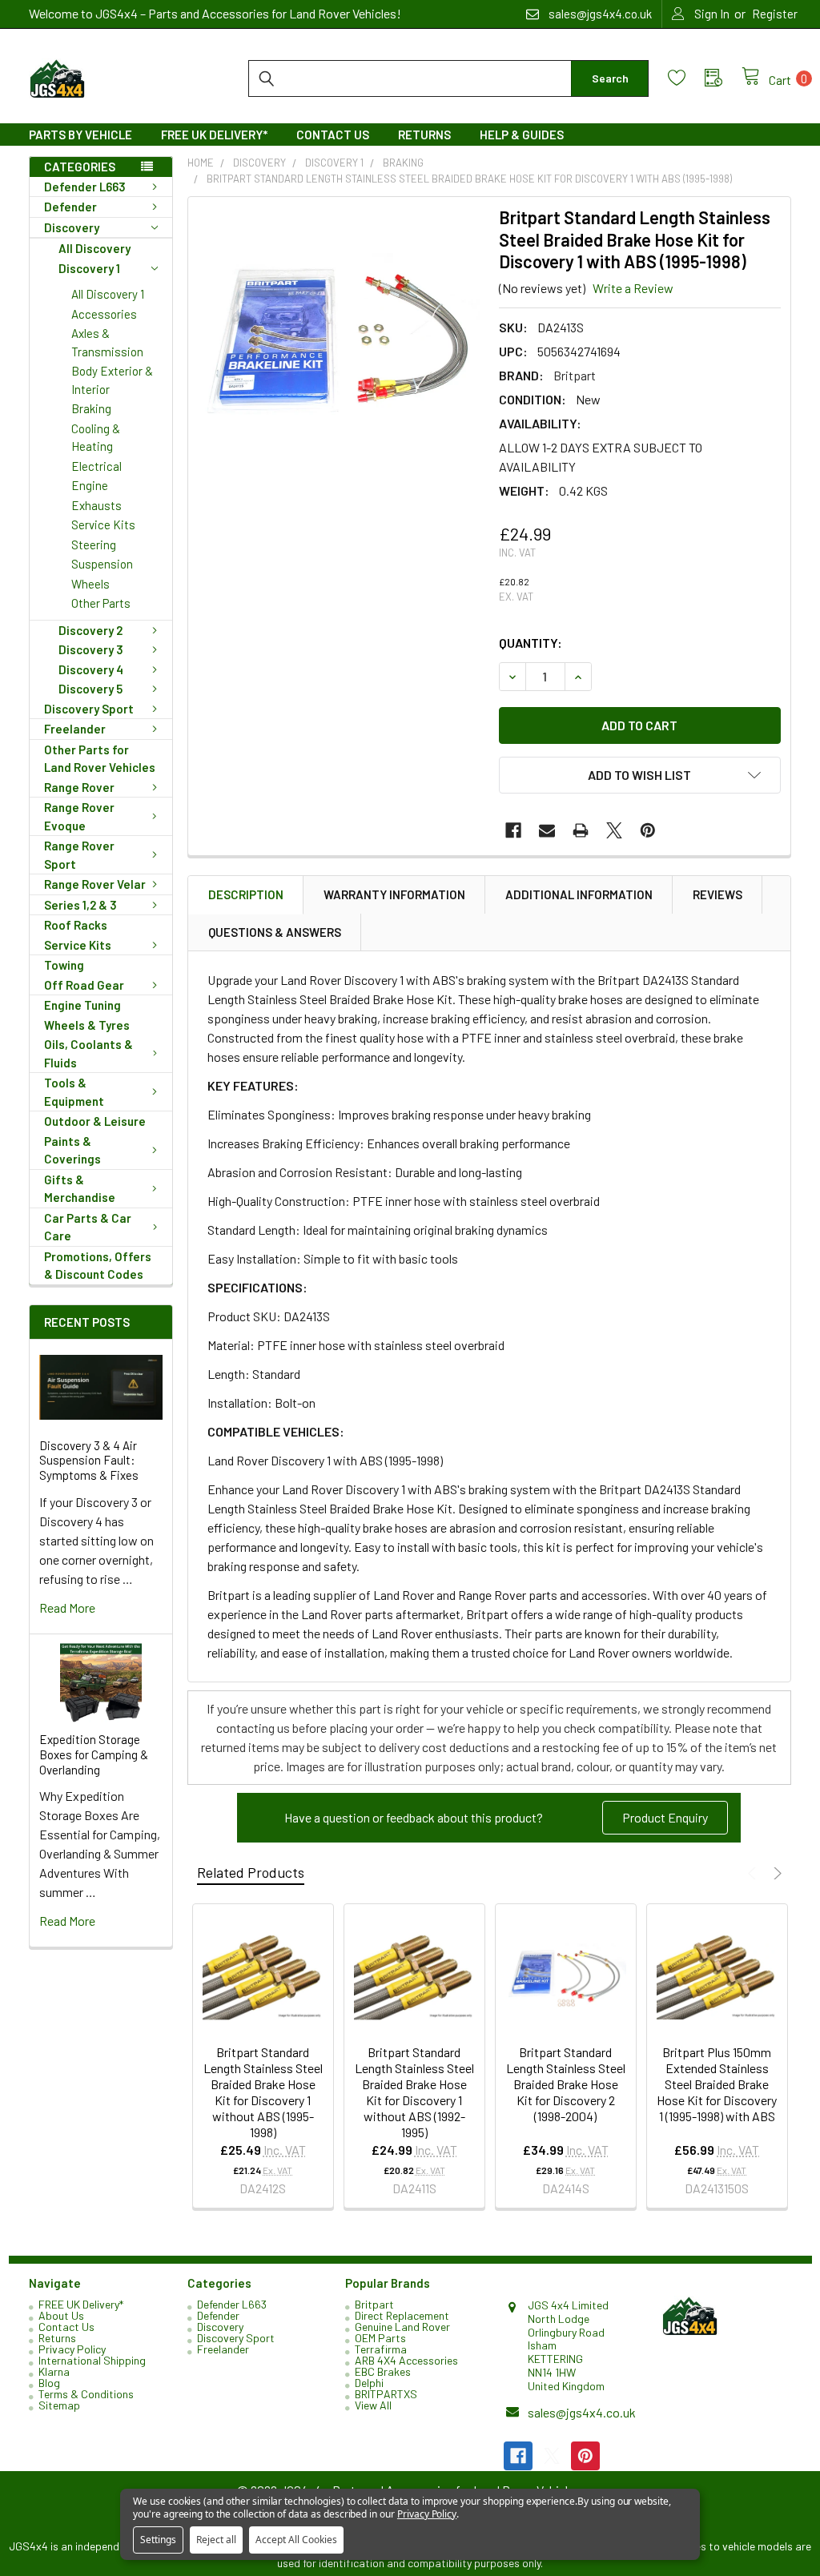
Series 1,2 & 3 (80, 905)
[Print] (581, 830)
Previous (754, 1873)
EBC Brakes (383, 2371)
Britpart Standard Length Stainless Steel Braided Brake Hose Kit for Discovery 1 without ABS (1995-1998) (263, 2092)
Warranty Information (394, 894)
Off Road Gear (84, 985)
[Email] (547, 830)
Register (775, 14)
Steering (94, 545)
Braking (91, 408)
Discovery (72, 227)
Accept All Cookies (296, 2540)
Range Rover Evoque (79, 816)
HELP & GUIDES (522, 135)
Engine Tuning (82, 1005)
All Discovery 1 (108, 294)
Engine (90, 485)
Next (776, 1873)
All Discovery (94, 248)
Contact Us (333, 135)
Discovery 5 (90, 689)
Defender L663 (85, 187)
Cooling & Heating (96, 438)
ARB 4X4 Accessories (406, 2360)
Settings (158, 2540)
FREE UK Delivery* (214, 135)
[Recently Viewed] (723, 78)
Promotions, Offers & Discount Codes (98, 1266)
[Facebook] (513, 830)
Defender (70, 207)
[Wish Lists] (686, 78)
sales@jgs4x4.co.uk (582, 2412)
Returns (424, 135)
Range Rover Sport (79, 855)
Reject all (216, 2540)
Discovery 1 (89, 268)
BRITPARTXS (386, 2394)
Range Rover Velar (95, 884)
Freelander (75, 729)
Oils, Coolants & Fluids (88, 1053)
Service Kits (103, 524)
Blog (49, 2383)
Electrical (96, 466)
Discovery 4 (91, 669)
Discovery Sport (89, 709)
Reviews (717, 894)
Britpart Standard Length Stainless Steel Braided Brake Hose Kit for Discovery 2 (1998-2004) (566, 2084)
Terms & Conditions (86, 2394)
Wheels (90, 584)
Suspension (102, 564)
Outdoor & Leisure (95, 1121)
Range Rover (79, 787)
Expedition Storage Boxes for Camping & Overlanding (94, 1754)
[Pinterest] (648, 830)
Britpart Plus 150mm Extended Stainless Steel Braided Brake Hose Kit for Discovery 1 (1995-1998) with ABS (717, 2084)
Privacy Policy (72, 2349)
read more (67, 1607)
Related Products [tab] (251, 1872)
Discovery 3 (91, 649)
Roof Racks (76, 925)
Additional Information (579, 894)
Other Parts (101, 603)
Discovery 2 (90, 630)
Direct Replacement (402, 2315)
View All (373, 2405)
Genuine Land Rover (402, 2327)
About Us (61, 2315)
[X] (614, 830)
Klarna (54, 2371)
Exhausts (96, 505)
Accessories (104, 314)
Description (246, 894)
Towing (64, 965)
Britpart (374, 2304)
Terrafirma (381, 2349)
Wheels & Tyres (87, 1025)
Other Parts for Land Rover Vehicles (100, 759)
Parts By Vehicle (80, 135)
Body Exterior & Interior (112, 380)
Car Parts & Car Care (88, 1227)
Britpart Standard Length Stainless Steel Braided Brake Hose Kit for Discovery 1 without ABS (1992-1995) (414, 2092)
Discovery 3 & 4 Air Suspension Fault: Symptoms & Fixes (89, 1461)
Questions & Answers (275, 932)
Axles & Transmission (107, 342)
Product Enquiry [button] (665, 1817)
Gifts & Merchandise (80, 1189)
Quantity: (531, 643)
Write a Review (633, 288)
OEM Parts (380, 2338)
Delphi (369, 2383)
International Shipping (92, 2360)
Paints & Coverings (72, 1150)
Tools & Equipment (74, 1092)
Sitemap (59, 2405)
